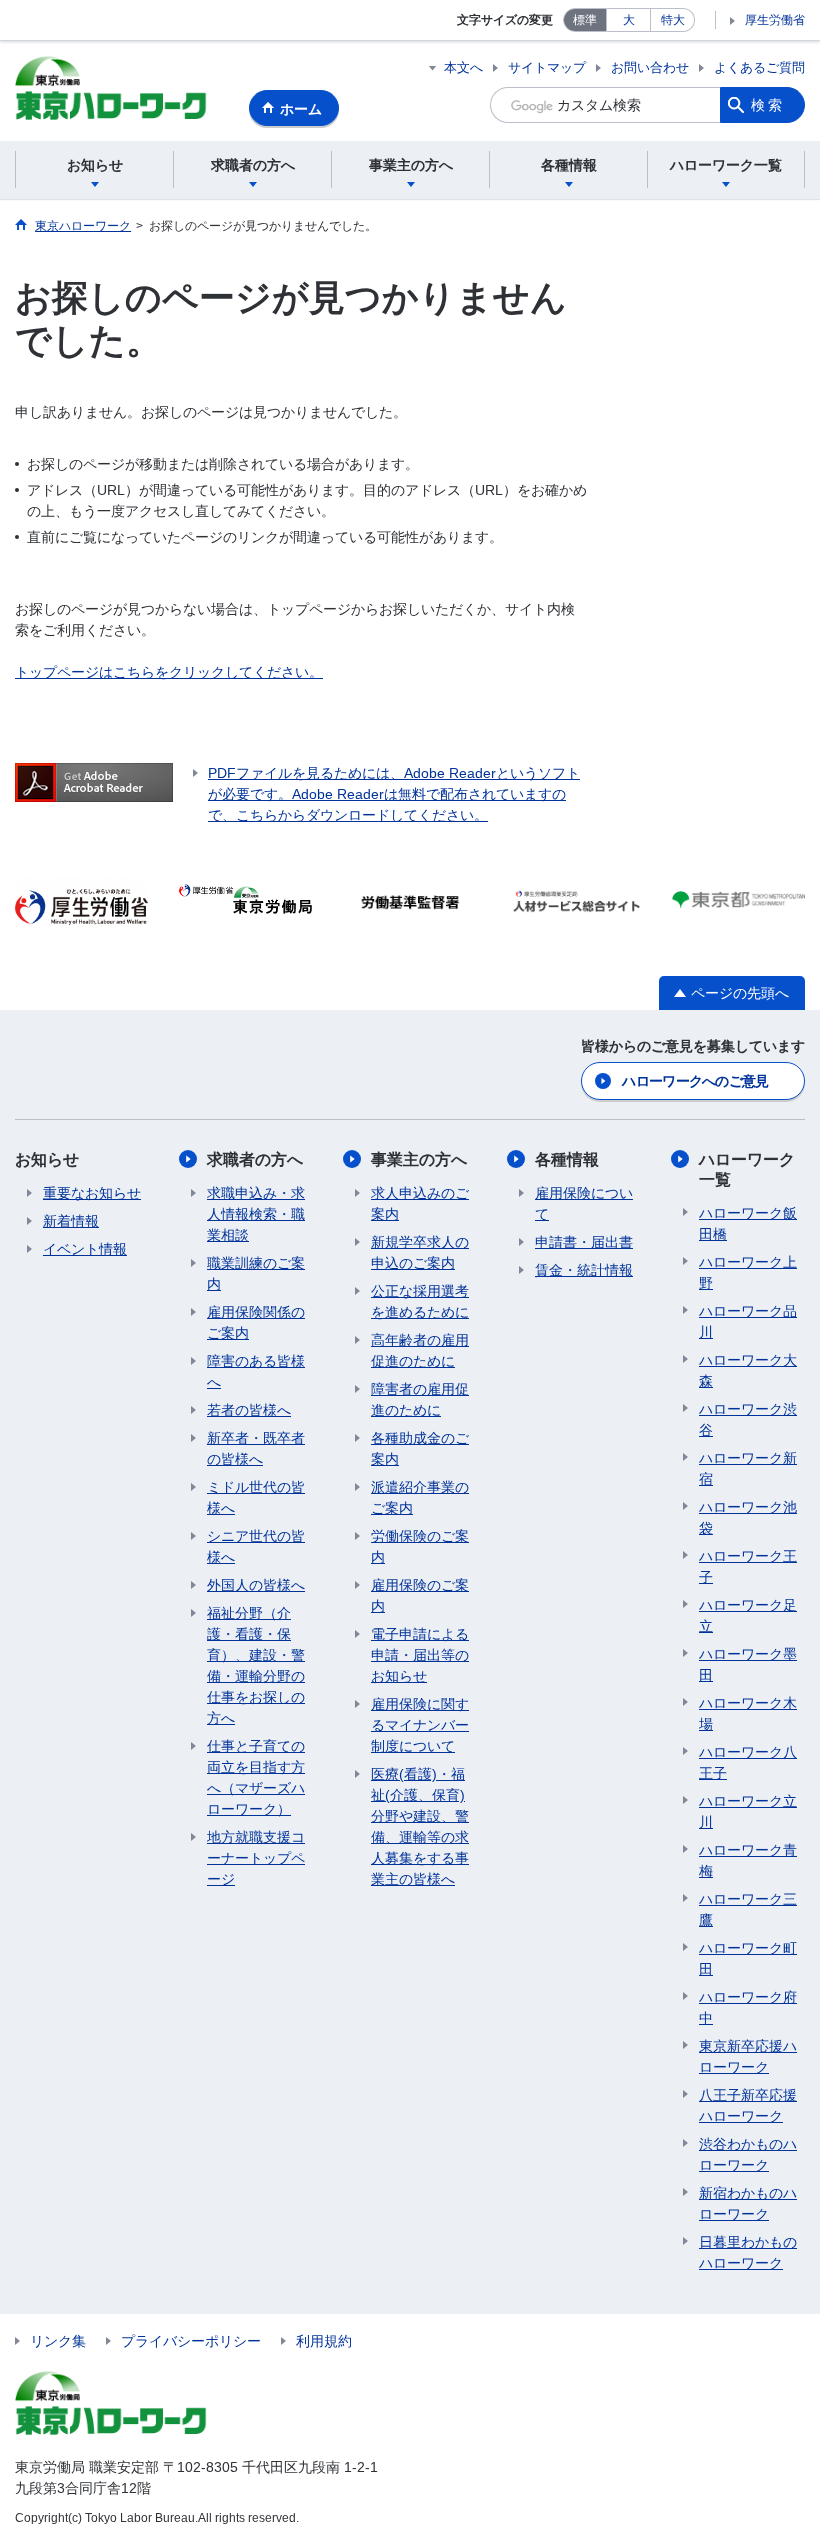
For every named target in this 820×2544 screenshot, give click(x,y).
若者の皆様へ (249, 1410)
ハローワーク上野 (748, 1272)
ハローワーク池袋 (748, 1517)
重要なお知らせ (92, 1193)
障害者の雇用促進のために (420, 1399)
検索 (768, 105)
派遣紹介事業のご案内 (420, 1497)
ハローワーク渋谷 (748, 1419)
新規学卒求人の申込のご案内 (420, 1252)
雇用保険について (584, 1203)
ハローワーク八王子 (748, 1762)
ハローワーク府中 (748, 2007)
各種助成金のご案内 (420, 1448)
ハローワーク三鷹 (748, 1909)
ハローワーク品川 (748, 1321)
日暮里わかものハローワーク (748, 2252)
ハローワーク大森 (748, 1370)
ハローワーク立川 (748, 1811)
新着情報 (71, 1221)
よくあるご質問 (759, 67)
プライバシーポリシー (191, 2341)
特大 (673, 20)
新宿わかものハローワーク (748, 2203)
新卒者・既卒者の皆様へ (256, 1448)
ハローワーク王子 (748, 1566)
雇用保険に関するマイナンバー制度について (420, 1725)
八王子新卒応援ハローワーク (748, 2105)
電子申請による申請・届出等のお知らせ (420, 1655)
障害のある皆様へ (256, 1371)
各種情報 (567, 1159)
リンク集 (58, 2341)
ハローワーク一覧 (747, 1169)
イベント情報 (85, 1249)
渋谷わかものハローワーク (748, 2154)
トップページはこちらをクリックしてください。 (169, 672)
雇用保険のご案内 (420, 1595)
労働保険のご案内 (420, 1546)
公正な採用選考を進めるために (420, 1301)
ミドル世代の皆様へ (256, 1497)
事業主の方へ (419, 1159)
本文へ (463, 67)
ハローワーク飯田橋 (748, 1223)
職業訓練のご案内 (256, 1273)
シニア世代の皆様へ (256, 1546)
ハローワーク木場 (748, 1713)
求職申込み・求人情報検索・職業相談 (256, 1214)
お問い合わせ (650, 67)
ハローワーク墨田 (748, 1664)
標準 (585, 20)
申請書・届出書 (584, 1242)
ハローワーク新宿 (748, 1468)
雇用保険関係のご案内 (256, 1322)
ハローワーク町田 (748, 1958)
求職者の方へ (255, 1159)
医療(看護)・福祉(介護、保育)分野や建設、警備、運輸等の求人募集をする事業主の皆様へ (420, 1826)
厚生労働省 (775, 20)
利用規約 (324, 2341)
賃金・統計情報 (584, 1270)
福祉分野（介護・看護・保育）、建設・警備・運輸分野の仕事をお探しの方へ (256, 1665)
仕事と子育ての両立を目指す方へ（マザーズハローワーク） (256, 1777)
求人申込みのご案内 (420, 1203)
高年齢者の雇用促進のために (420, 1350)
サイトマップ (547, 67)
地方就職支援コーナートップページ (256, 1858)
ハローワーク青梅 (748, 1860)
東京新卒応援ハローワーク (748, 2056)
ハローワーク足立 (748, 1615)
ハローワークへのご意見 (695, 1081)
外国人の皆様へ (256, 1585)
